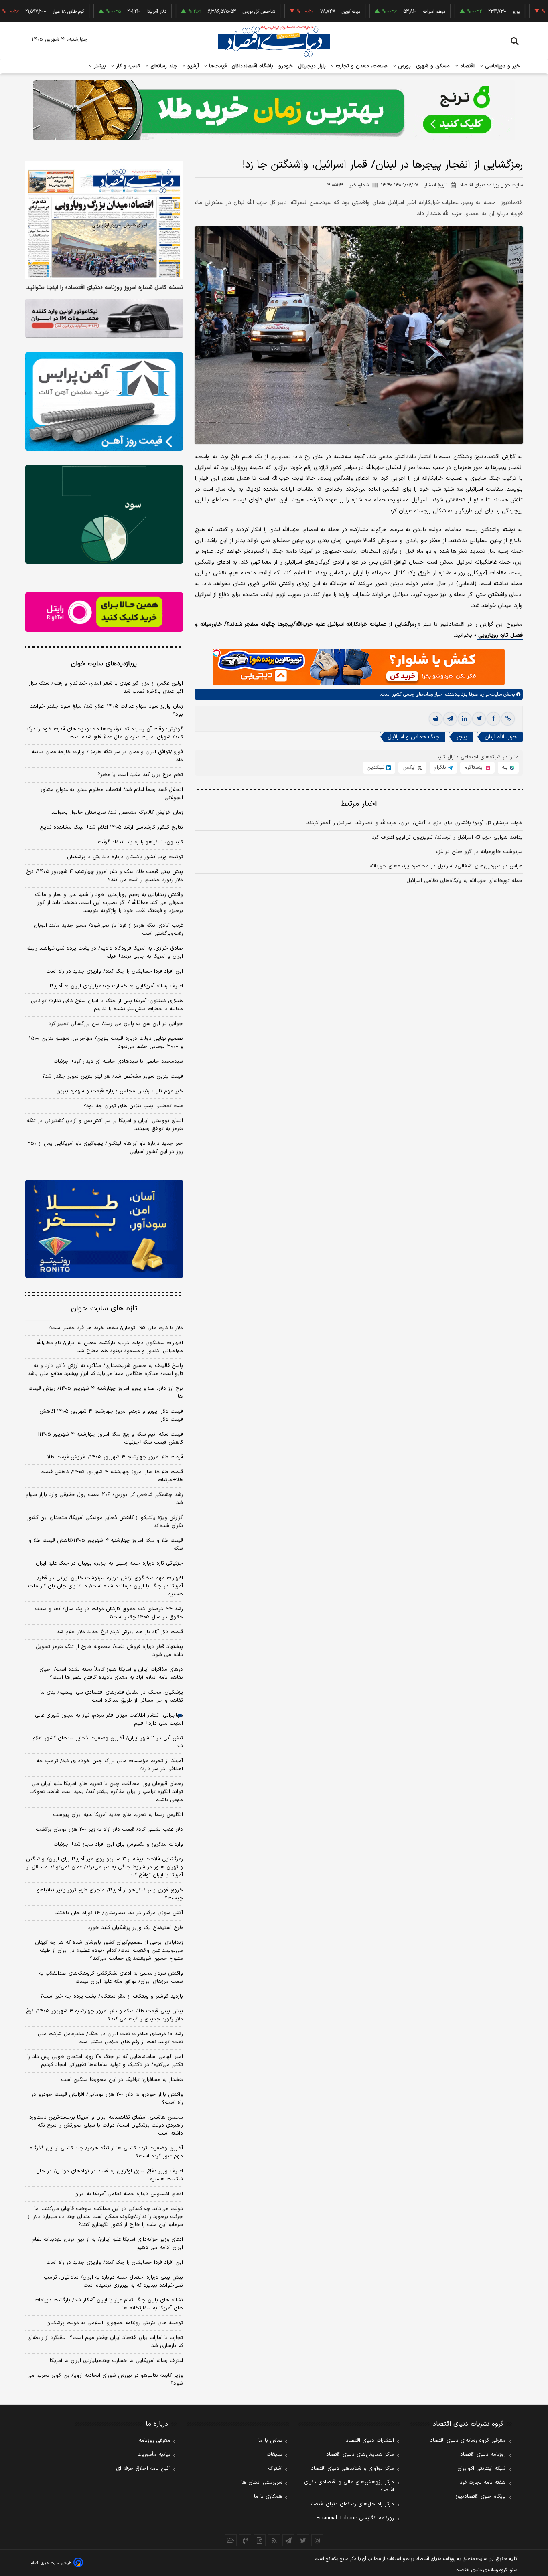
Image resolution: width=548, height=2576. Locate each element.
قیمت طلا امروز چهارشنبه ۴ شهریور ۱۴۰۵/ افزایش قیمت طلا (115, 1457)
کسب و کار (127, 66)
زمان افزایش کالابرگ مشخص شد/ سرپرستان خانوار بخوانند (117, 813)
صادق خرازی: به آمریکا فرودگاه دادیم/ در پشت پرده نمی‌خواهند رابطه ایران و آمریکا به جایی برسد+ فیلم (105, 952)
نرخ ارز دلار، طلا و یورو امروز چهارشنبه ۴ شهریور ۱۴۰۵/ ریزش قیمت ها (106, 1393)
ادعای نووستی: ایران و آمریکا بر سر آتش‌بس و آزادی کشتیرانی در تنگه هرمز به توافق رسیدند (105, 1125)
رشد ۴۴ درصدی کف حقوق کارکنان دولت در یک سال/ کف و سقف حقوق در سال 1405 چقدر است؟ (109, 1613)
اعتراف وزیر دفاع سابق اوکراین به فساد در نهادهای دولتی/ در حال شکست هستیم (110, 2175)
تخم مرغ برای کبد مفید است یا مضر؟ (140, 775)
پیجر (462, 737)
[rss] (274, 2540)
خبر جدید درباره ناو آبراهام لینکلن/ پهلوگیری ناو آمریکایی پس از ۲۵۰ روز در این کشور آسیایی (105, 1148)
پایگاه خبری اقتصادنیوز (481, 2497)
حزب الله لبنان (501, 737)
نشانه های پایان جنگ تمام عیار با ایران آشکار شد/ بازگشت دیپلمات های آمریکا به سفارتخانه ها (109, 2304)
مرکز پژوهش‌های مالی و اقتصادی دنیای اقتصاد (349, 2486)
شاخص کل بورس (202, 12)
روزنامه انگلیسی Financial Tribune (355, 2518)
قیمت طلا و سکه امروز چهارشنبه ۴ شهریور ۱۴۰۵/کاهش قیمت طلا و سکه (106, 1545)
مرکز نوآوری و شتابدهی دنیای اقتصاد (352, 2469)
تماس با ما (270, 2441)
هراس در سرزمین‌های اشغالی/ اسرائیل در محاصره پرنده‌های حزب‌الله (446, 867)
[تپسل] (217, 653)
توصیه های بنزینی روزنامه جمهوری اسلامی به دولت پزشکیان (115, 2323)
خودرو (286, 66)
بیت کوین (294, 12)
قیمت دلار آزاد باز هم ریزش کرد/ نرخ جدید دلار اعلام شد (120, 1632)
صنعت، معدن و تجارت (361, 66)
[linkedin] (465, 719)
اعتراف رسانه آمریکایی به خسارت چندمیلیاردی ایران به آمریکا (116, 986)
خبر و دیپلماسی (502, 66)
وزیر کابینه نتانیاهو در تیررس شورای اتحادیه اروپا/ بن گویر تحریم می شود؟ (105, 2380)
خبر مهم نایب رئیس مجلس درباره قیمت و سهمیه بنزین (120, 1091)
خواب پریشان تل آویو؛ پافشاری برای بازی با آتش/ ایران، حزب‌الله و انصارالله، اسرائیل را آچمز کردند (415, 823)
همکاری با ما (268, 2497)
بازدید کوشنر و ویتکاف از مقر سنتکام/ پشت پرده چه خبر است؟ (112, 1996)
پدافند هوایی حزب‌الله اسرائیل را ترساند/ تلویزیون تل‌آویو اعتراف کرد (447, 838)
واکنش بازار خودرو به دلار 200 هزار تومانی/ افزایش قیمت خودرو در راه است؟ (107, 2099)
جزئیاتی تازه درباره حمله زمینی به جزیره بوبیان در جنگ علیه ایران (109, 1563)
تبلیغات (274, 2455)
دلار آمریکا (100, 12)
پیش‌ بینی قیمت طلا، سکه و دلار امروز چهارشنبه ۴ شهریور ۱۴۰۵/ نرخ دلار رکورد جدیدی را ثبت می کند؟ (105, 876)
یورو (459, 12)
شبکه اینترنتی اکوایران (482, 2469)
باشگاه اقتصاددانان (253, 66)
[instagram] (317, 2540)
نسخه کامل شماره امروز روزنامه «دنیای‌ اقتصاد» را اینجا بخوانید (105, 288)
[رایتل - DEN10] (104, 612)
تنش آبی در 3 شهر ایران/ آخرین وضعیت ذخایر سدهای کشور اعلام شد (108, 1742)
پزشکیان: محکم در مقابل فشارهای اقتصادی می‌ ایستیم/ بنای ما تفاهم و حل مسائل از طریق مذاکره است (112, 1696)
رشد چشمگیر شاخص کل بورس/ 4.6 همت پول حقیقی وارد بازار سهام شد (104, 1499)
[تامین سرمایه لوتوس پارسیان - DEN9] (104, 514)
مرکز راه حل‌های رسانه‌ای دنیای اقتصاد (352, 2504)
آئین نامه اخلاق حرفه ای (143, 2469)
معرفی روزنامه (155, 2441)
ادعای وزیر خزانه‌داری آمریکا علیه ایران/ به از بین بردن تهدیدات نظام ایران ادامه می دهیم (107, 2244)
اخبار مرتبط (359, 804)
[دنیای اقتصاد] (274, 41)
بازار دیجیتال (312, 66)
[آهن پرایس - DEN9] (104, 402)
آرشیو (192, 66)
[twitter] (479, 719)
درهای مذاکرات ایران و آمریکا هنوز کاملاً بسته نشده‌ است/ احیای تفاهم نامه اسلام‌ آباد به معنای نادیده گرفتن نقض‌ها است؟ (111, 1674)
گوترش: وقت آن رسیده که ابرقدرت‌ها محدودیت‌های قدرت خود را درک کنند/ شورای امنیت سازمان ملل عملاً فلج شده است (105, 733)
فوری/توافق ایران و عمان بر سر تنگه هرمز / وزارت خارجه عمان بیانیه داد (107, 756)
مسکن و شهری (433, 66)
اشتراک (275, 2469)
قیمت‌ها (217, 66)
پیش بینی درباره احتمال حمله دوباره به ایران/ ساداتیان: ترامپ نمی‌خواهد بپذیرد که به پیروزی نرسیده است (113, 2281)
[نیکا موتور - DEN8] (104, 318)
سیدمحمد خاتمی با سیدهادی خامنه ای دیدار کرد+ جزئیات (118, 1062)
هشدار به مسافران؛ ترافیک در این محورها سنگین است (122, 2080)
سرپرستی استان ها (262, 2483)
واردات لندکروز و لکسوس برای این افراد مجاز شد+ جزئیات (118, 1844)
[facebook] (493, 719)
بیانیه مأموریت (154, 2455)
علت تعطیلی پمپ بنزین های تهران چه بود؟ (133, 1106)
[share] (260, 2540)
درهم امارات (377, 12)
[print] (436, 719)
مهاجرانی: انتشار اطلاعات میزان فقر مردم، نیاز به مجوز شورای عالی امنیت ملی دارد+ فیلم (109, 1719)
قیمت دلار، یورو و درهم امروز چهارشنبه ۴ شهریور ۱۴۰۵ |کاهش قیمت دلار (111, 1415)
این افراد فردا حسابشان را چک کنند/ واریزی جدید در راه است (115, 971)
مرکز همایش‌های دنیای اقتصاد (360, 2455)
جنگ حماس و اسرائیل (413, 737)
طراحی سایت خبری (56, 2563)
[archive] (231, 2540)
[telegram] (450, 719)
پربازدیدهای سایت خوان (104, 664)
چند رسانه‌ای (163, 66)
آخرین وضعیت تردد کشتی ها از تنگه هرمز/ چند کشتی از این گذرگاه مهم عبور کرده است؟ (106, 2152)
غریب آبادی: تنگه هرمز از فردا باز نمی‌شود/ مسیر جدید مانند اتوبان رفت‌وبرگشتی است (108, 930)
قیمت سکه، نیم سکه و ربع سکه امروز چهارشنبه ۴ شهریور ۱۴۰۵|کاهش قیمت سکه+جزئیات (111, 1438)
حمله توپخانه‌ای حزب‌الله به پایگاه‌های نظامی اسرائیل (465, 881)
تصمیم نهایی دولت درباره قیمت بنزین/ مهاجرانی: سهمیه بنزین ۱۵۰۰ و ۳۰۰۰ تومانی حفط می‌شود (106, 1043)
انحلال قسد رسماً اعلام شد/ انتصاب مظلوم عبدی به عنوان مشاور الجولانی (112, 794)
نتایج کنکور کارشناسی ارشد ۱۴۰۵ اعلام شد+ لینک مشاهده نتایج (111, 827)
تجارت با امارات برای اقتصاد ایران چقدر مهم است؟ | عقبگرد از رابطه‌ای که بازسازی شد (105, 2342)
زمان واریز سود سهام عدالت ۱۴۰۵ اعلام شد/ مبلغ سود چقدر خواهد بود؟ (107, 710)
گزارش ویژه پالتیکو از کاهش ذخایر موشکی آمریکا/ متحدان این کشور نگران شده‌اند (105, 1522)
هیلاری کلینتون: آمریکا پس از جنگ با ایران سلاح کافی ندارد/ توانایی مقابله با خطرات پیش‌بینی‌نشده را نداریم (107, 1005)
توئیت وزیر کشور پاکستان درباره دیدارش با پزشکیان (125, 857)
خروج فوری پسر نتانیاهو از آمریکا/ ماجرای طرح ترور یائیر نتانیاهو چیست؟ (110, 1894)
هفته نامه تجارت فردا (482, 2483)
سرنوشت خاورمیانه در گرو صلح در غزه (479, 852)
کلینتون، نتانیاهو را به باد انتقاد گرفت (140, 842)
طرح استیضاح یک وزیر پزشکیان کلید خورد (135, 1928)
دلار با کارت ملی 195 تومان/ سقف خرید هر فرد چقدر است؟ (116, 1328)
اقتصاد (467, 66)
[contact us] (245, 2540)
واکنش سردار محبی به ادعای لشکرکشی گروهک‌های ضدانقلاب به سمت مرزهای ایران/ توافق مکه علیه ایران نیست (111, 1977)
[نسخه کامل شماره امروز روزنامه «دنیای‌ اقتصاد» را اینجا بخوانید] (104, 220)
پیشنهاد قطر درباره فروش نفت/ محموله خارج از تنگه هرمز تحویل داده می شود (109, 1651)
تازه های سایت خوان (104, 1309)
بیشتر (99, 66)
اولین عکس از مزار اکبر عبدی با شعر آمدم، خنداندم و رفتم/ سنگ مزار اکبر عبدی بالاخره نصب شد (106, 687)
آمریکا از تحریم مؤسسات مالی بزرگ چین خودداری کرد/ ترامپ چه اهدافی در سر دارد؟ (110, 1765)
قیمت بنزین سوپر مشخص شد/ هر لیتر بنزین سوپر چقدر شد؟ (113, 1076)
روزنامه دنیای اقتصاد (483, 2455)
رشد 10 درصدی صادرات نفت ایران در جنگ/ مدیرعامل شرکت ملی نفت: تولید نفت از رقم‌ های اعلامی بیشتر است (110, 2038)
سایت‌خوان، (490, 695)
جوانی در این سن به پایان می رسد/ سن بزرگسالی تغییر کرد (116, 1024)
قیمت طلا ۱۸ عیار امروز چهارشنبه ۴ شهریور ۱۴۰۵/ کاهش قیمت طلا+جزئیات (112, 1476)
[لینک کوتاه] (508, 719)
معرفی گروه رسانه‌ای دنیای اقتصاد (468, 2441)
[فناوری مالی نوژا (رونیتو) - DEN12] (104, 1229)
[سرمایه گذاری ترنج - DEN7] (274, 110)
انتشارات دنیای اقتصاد (370, 2441)
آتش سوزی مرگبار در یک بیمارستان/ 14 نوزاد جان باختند (119, 1913)
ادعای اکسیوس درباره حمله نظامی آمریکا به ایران (129, 2194)
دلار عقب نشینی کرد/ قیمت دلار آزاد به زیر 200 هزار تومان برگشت (109, 1830)
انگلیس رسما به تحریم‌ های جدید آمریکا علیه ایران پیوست (118, 1815)
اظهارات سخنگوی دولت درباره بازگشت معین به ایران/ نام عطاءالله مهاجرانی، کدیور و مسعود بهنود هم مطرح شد (110, 1347)
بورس (404, 66)
